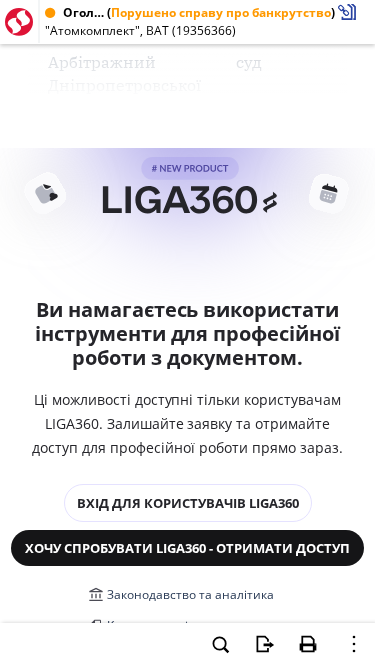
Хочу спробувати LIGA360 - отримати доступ (187, 548)
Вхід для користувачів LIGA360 (188, 503)
